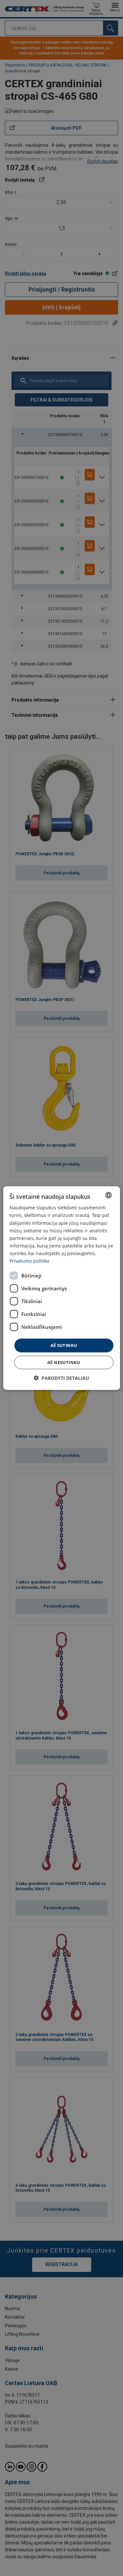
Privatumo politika (29, 1261)
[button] (61, 1378)
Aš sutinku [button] (64, 1345)
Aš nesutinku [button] (64, 1362)
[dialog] (61, 1288)
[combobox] (109, 1195)
